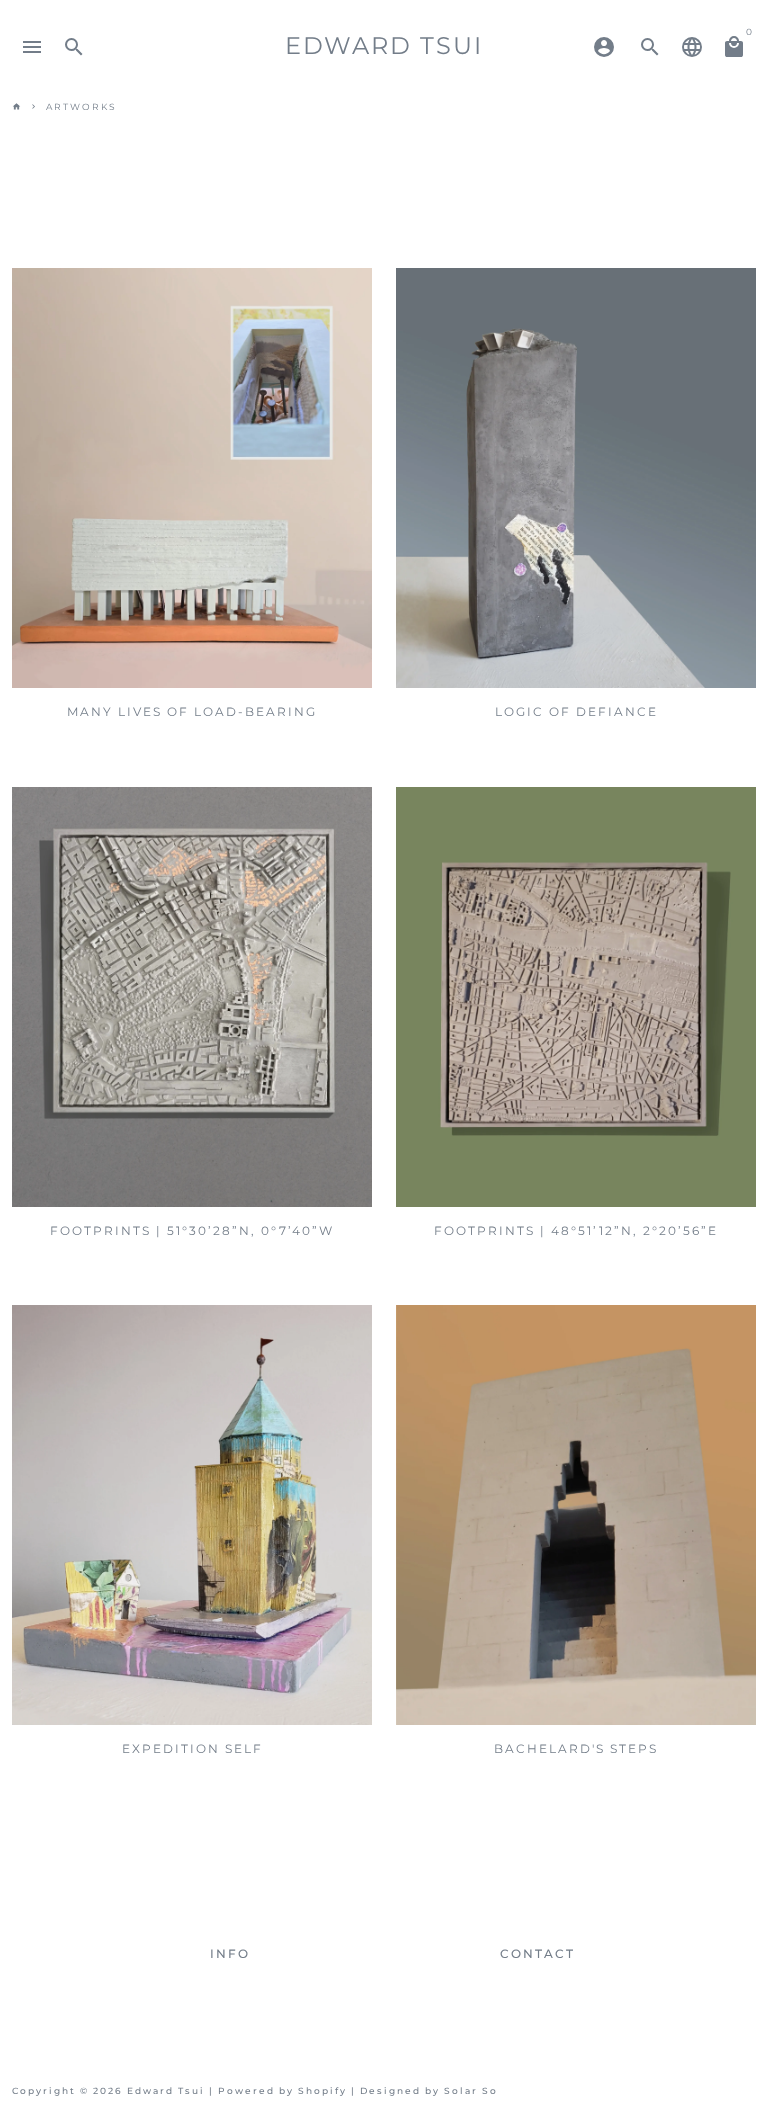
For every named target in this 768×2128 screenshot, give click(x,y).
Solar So (471, 2090)
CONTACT (537, 1953)
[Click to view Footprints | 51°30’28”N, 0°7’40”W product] (192, 997)
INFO (230, 1953)
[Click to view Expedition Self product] (192, 1515)
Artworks (81, 106)
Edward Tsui (166, 2090)
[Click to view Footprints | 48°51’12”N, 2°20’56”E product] (576, 997)
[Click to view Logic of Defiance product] (576, 478)
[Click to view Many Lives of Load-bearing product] (192, 478)
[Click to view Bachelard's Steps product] (576, 1515)
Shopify (322, 2090)
